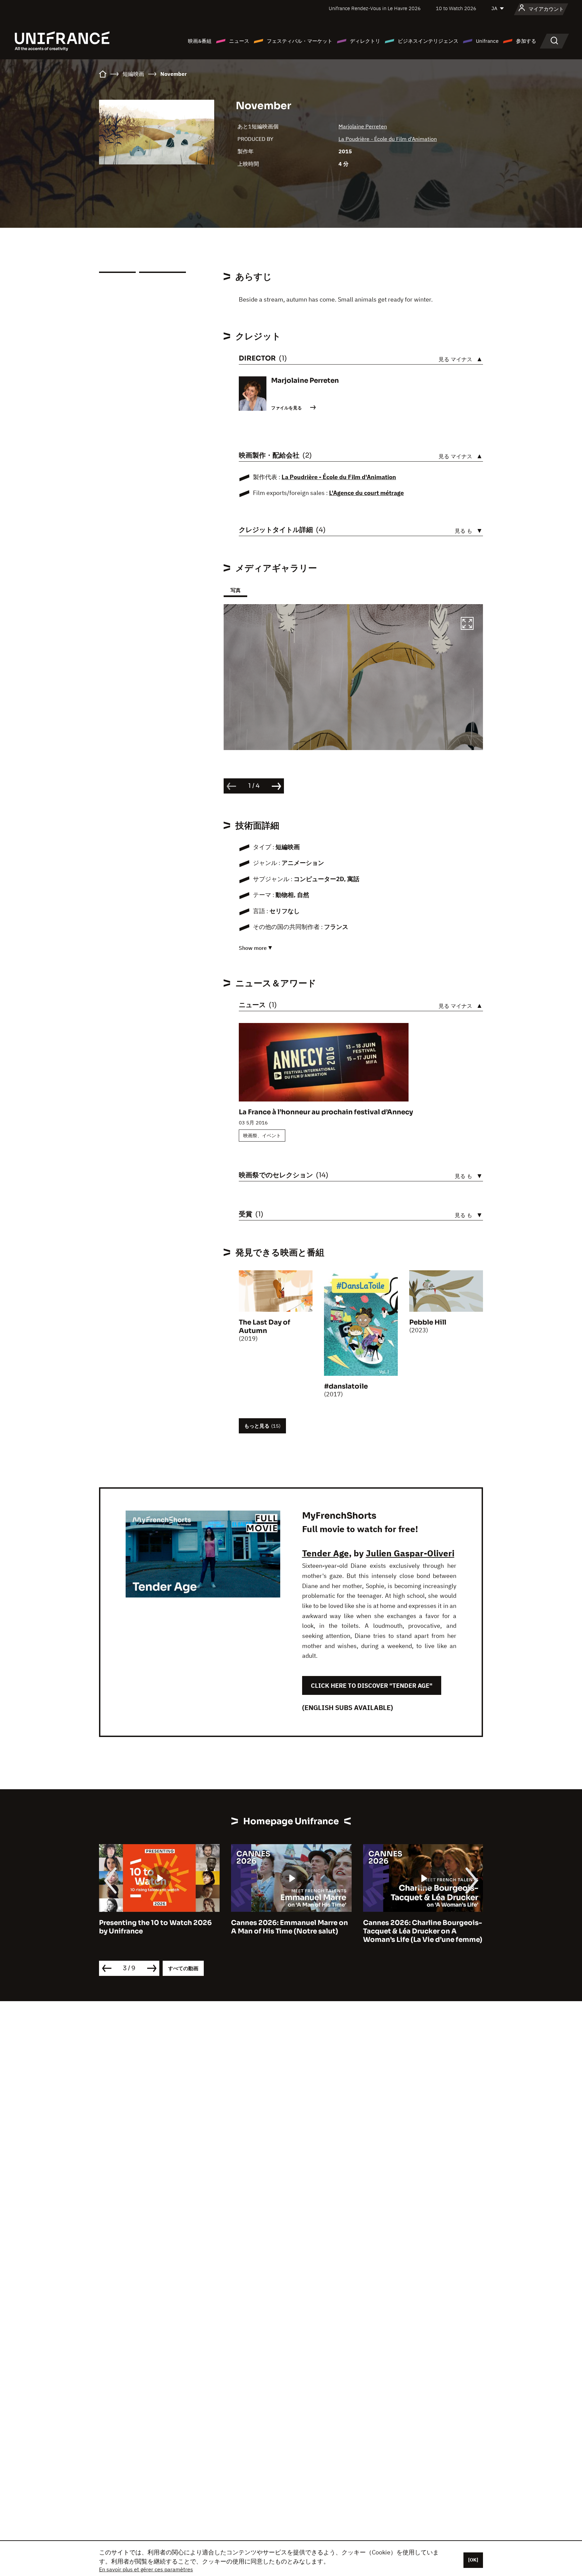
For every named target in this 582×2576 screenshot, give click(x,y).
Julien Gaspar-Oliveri (410, 1553)
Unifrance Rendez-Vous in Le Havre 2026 (375, 8)
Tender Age (326, 1553)
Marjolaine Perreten (363, 126)
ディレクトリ (365, 41)
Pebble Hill (428, 1322)
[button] (467, 624)
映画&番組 (200, 41)
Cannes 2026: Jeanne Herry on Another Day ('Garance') (415, 1927)
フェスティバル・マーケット (300, 41)
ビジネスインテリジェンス (428, 41)
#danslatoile (346, 1386)
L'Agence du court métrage (366, 493)
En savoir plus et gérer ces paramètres (146, 2569)
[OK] (473, 2560)
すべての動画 (183, 1968)
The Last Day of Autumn (265, 1327)
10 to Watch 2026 (456, 8)
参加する (526, 41)
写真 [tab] (235, 590)
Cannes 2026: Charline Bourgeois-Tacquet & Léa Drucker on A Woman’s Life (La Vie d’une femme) (291, 1931)
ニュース (239, 41)
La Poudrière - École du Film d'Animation (388, 139)
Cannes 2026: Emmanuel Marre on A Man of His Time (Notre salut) (157, 1927)
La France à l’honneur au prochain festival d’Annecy (326, 1112)
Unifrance (487, 41)
